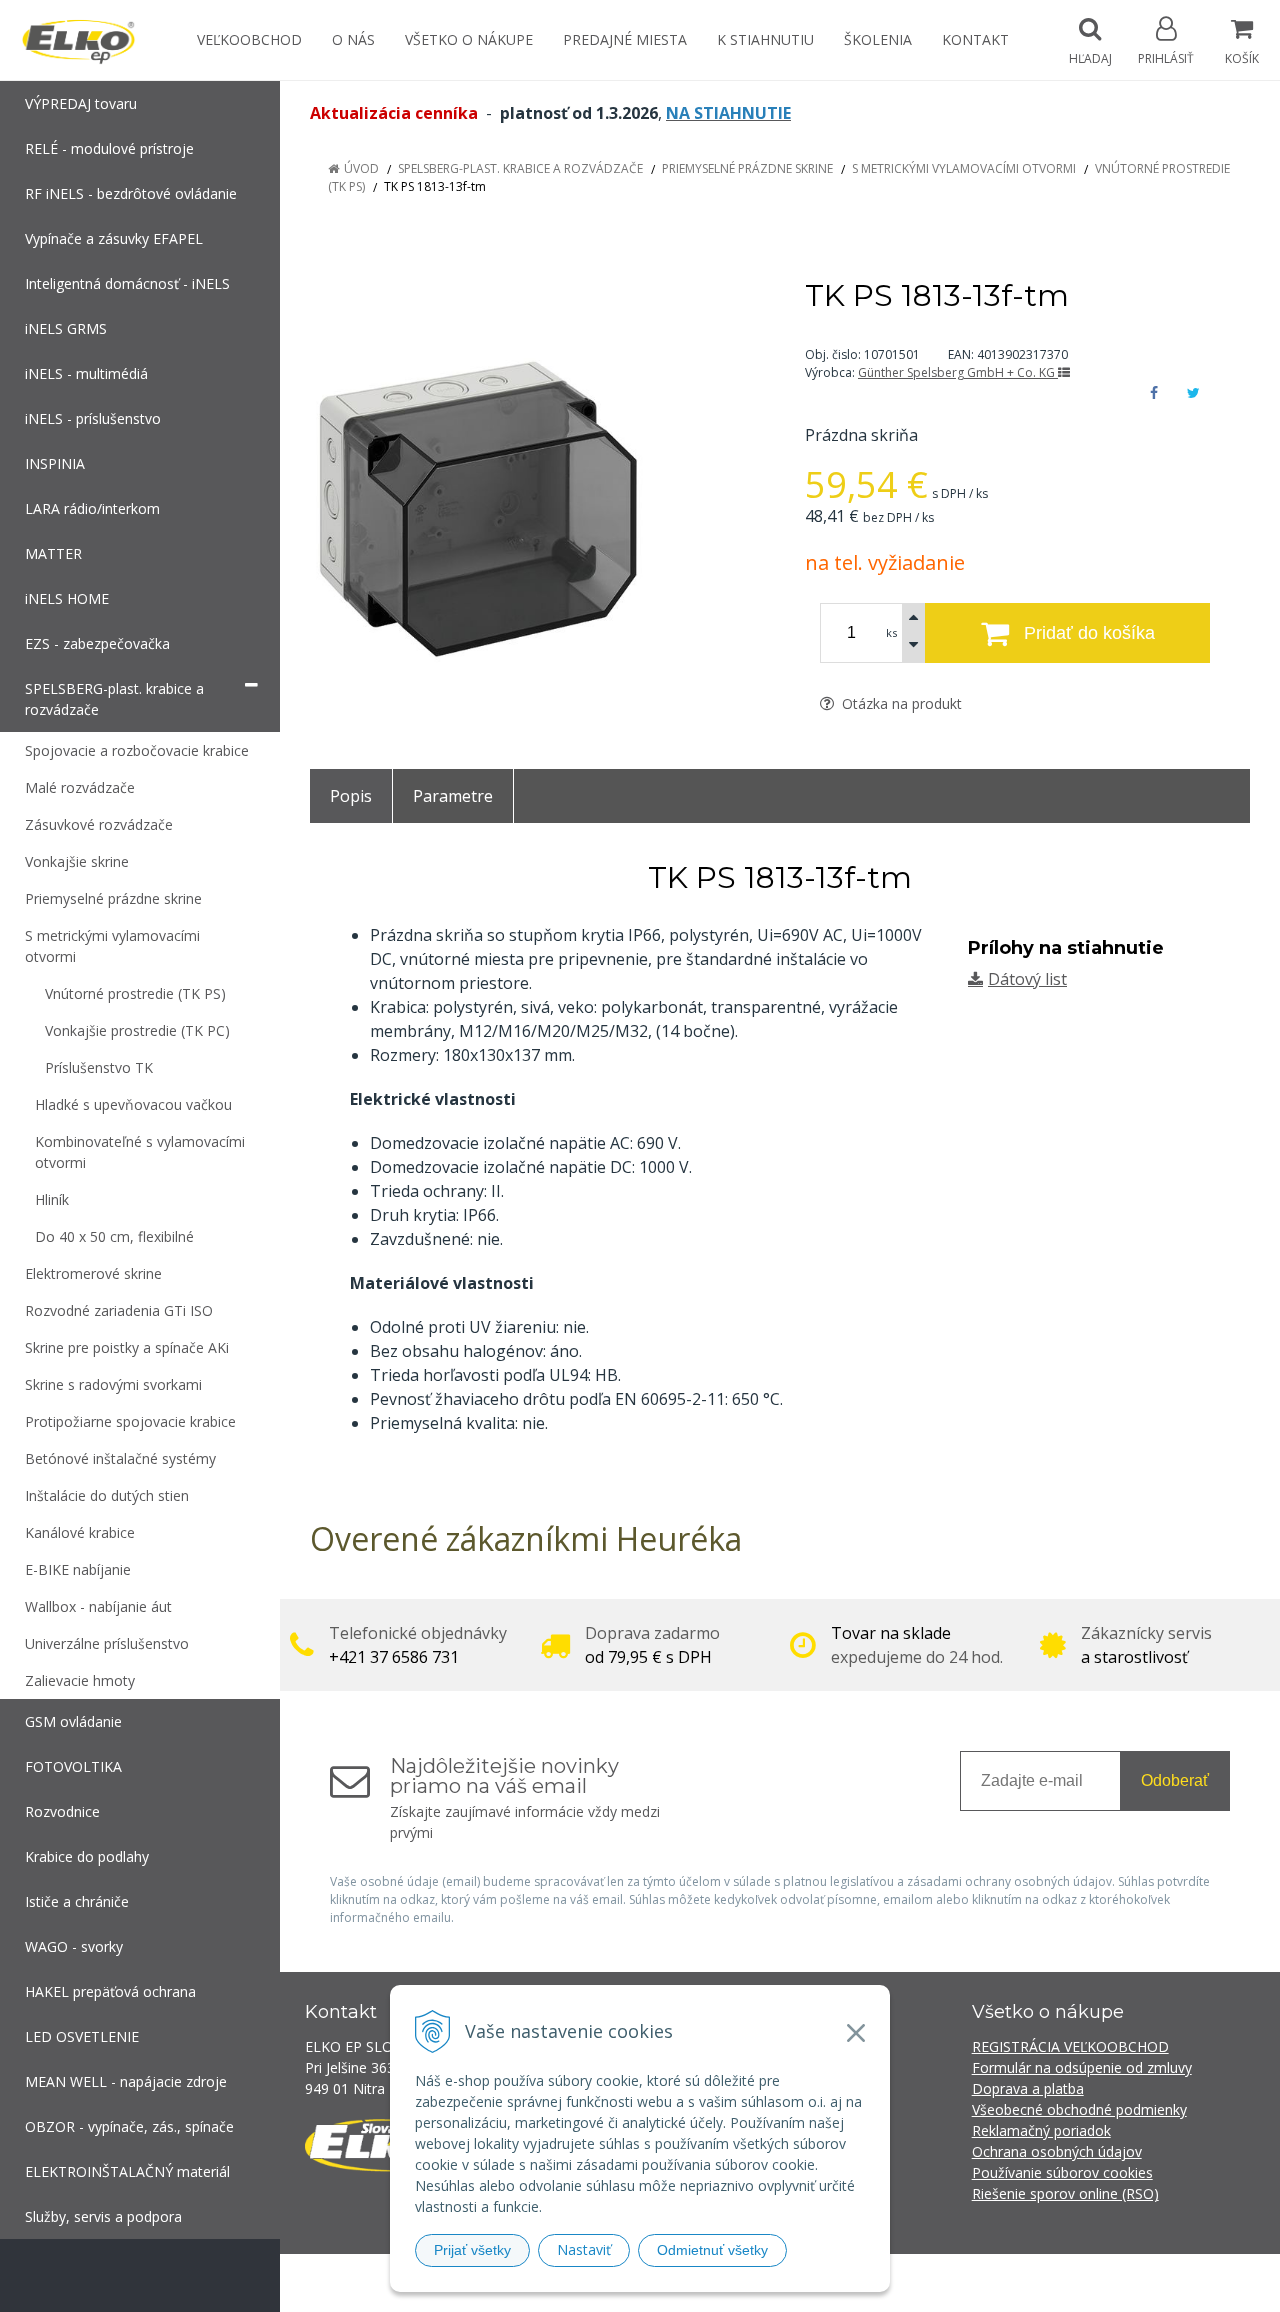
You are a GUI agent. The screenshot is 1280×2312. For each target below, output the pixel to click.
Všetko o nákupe (469, 39)
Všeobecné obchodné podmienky (1079, 2109)
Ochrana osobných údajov (1057, 2151)
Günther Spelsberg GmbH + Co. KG (958, 372)
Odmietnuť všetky (712, 2250)
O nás (353, 39)
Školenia (878, 39)
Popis (351, 796)
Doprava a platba (1028, 2088)
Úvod (361, 168)
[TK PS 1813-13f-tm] (532, 478)
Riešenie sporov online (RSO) (1065, 2193)
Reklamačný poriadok (1041, 2130)
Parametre (453, 796)
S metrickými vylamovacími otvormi (964, 168)
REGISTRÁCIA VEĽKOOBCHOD (1070, 2046)
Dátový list (1027, 979)
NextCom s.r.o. (999, 2282)
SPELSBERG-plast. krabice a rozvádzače (520, 168)
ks (891, 632)
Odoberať (1175, 1780)
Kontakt (975, 39)
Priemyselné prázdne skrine (747, 168)
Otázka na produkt (900, 703)
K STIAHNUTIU (765, 39)
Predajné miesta (625, 39)
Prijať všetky (472, 2250)
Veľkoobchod (249, 39)
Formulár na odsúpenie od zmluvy (1082, 2067)
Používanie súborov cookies (1062, 2172)
